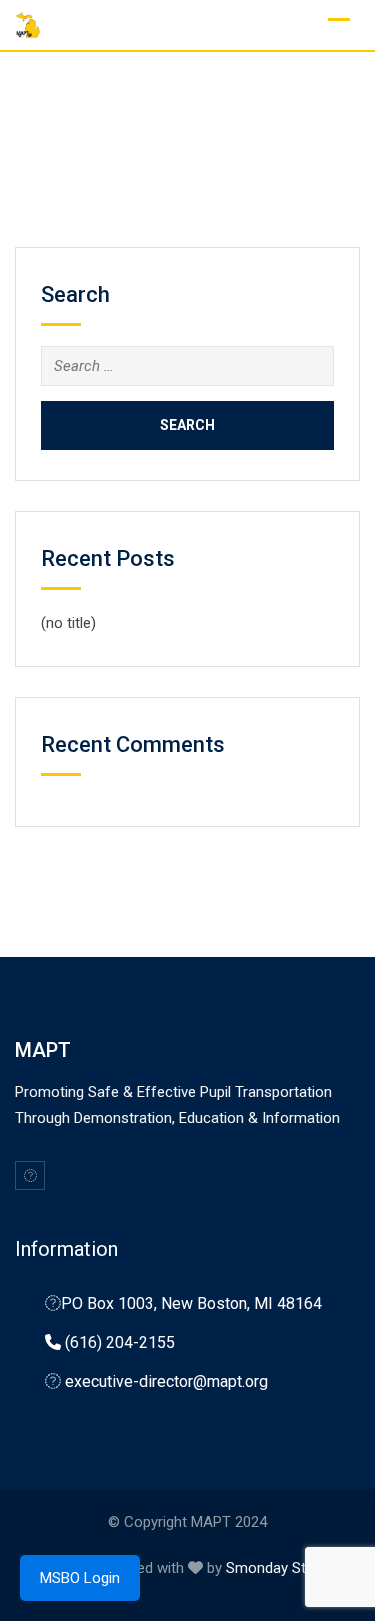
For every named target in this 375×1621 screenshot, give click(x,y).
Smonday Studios (284, 1568)
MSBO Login (80, 1578)
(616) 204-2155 (120, 1342)
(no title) (68, 623)
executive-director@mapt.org (166, 1381)
